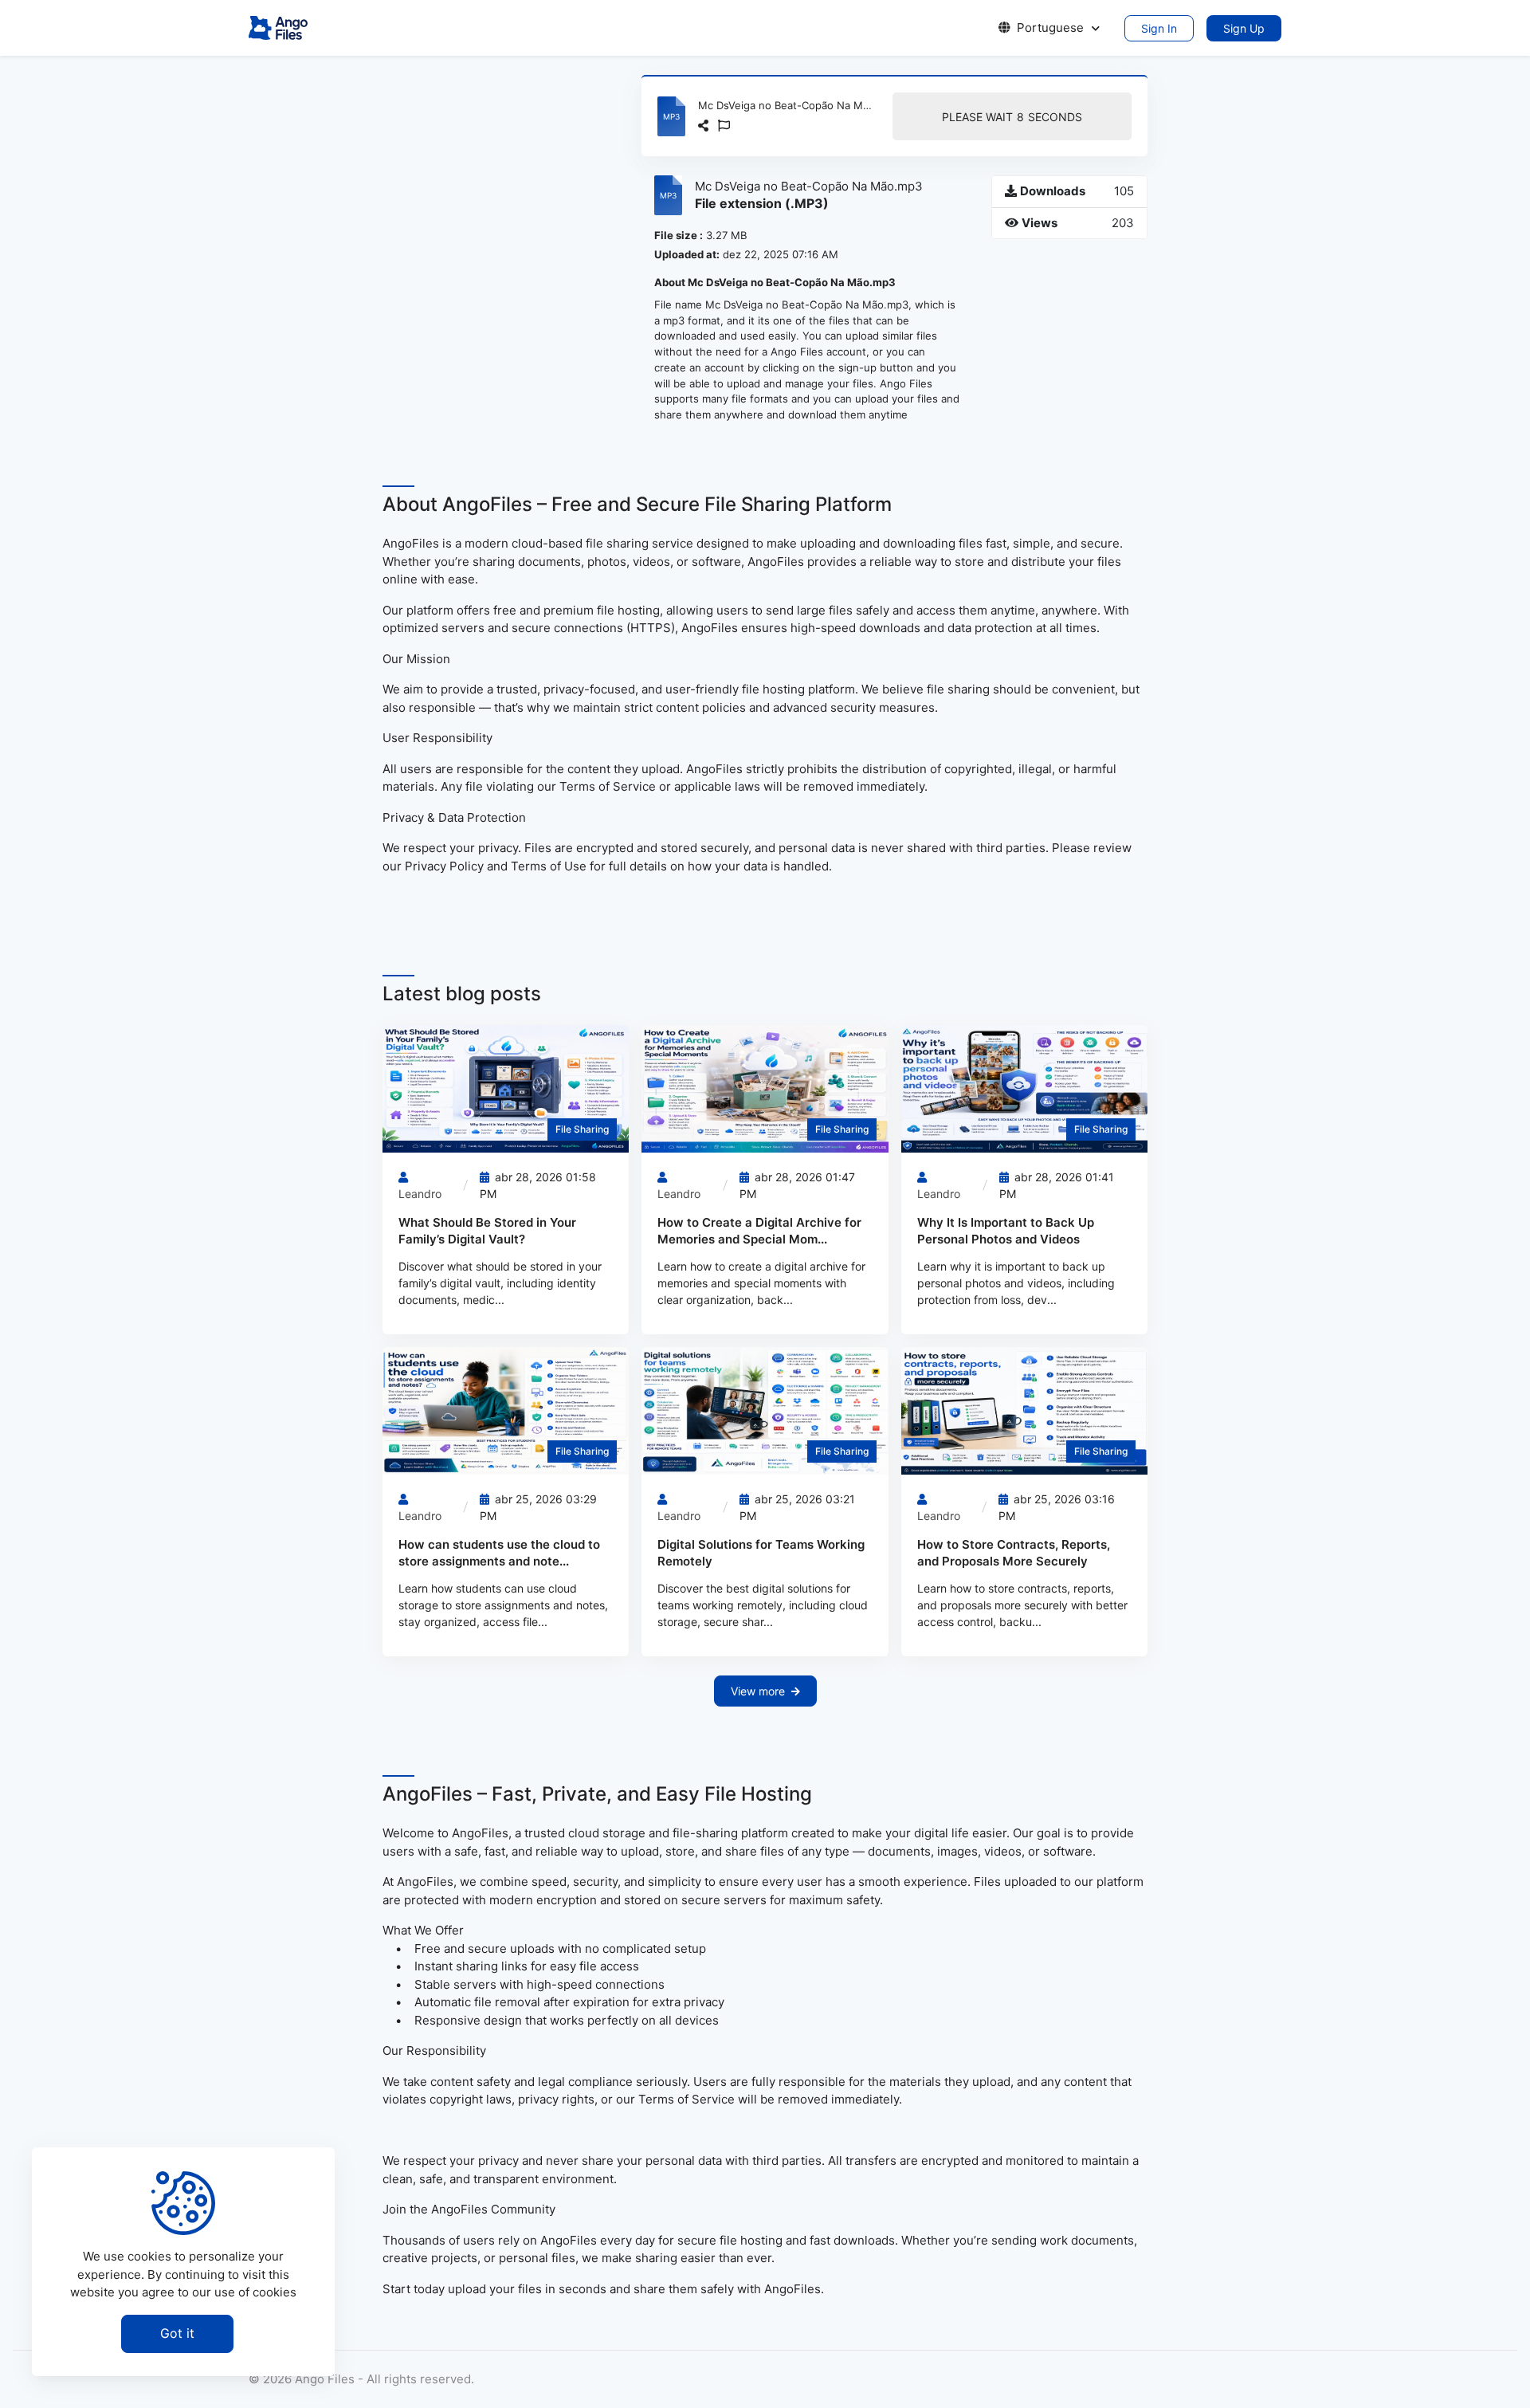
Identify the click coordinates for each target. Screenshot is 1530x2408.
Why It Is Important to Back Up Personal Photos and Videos (1006, 1231)
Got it (177, 2333)
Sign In (1159, 28)
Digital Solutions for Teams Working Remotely (761, 1553)
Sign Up (1244, 28)
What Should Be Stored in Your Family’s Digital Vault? (487, 1231)
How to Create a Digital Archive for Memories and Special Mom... (759, 1231)
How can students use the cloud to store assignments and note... (499, 1553)
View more (758, 1691)
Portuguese (1050, 27)
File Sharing (582, 1129)
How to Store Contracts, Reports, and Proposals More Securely (1014, 1553)
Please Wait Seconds (1012, 117)
